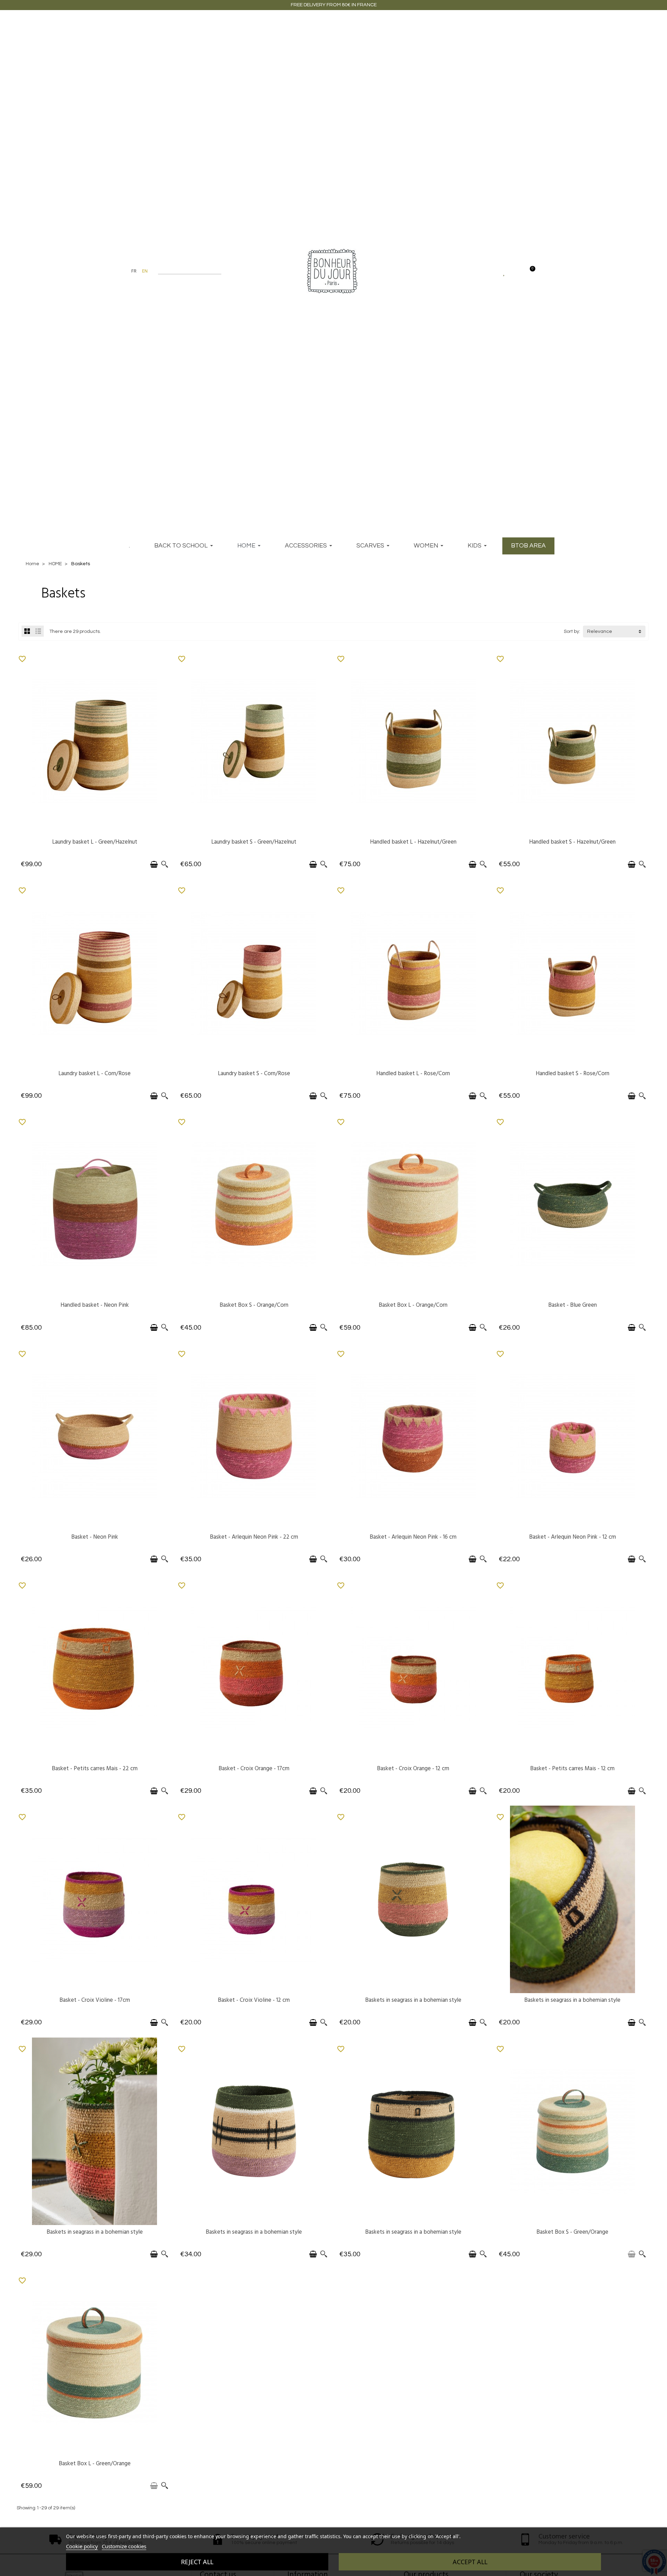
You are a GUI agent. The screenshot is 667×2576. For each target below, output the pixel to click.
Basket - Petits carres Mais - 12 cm (572, 1768)
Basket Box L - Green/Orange (95, 2463)
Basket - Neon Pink (95, 1537)
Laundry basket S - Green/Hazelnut (254, 842)
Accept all (470, 2562)
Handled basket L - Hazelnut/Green (413, 842)
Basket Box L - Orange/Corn (413, 1305)
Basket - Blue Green (573, 1305)
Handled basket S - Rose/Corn (573, 1073)
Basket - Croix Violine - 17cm (95, 2000)
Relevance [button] (600, 632)
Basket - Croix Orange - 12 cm (413, 1768)
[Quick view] (165, 864)
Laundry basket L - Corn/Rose (94, 1073)
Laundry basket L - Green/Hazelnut (95, 842)
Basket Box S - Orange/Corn (254, 1305)
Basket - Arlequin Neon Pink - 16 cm (413, 1537)
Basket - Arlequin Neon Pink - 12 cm (573, 1537)
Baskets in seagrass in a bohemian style (413, 2000)
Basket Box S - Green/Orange (572, 2232)
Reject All (197, 2562)
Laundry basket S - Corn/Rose (254, 1073)
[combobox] (185, 271)
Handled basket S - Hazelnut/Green (572, 842)
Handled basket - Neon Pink (95, 1305)
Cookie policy (82, 2546)
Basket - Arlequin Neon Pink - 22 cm (254, 1537)
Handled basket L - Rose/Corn (413, 1073)
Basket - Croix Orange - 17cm (254, 1768)
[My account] (517, 271)
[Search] (218, 271)
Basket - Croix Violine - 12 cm (254, 2000)
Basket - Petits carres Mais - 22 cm (95, 1768)
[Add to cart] (154, 864)
